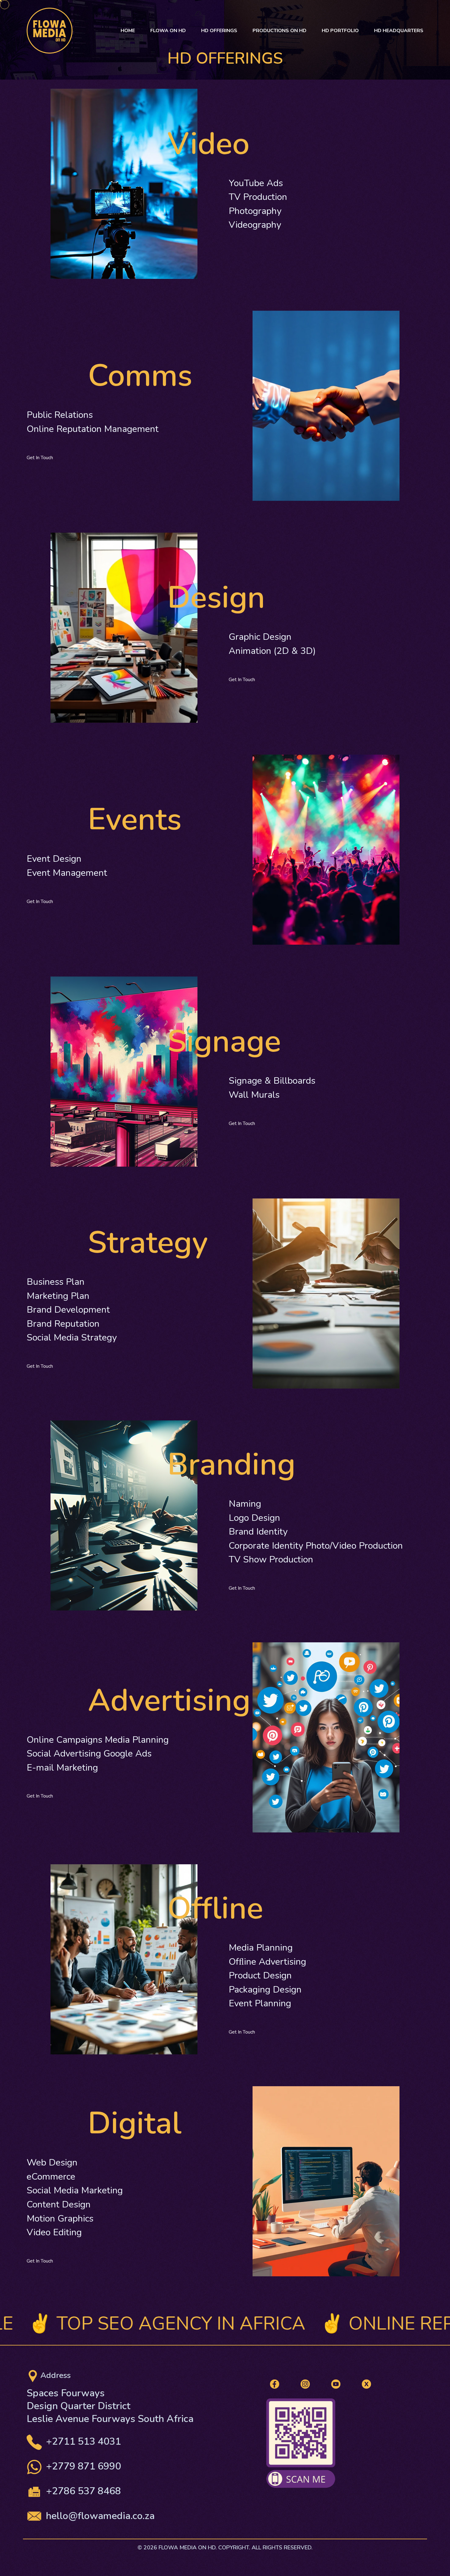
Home (128, 30)
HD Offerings (219, 30)
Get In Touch (40, 458)
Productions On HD (279, 30)
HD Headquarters (399, 30)
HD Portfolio (340, 30)
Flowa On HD (168, 30)
